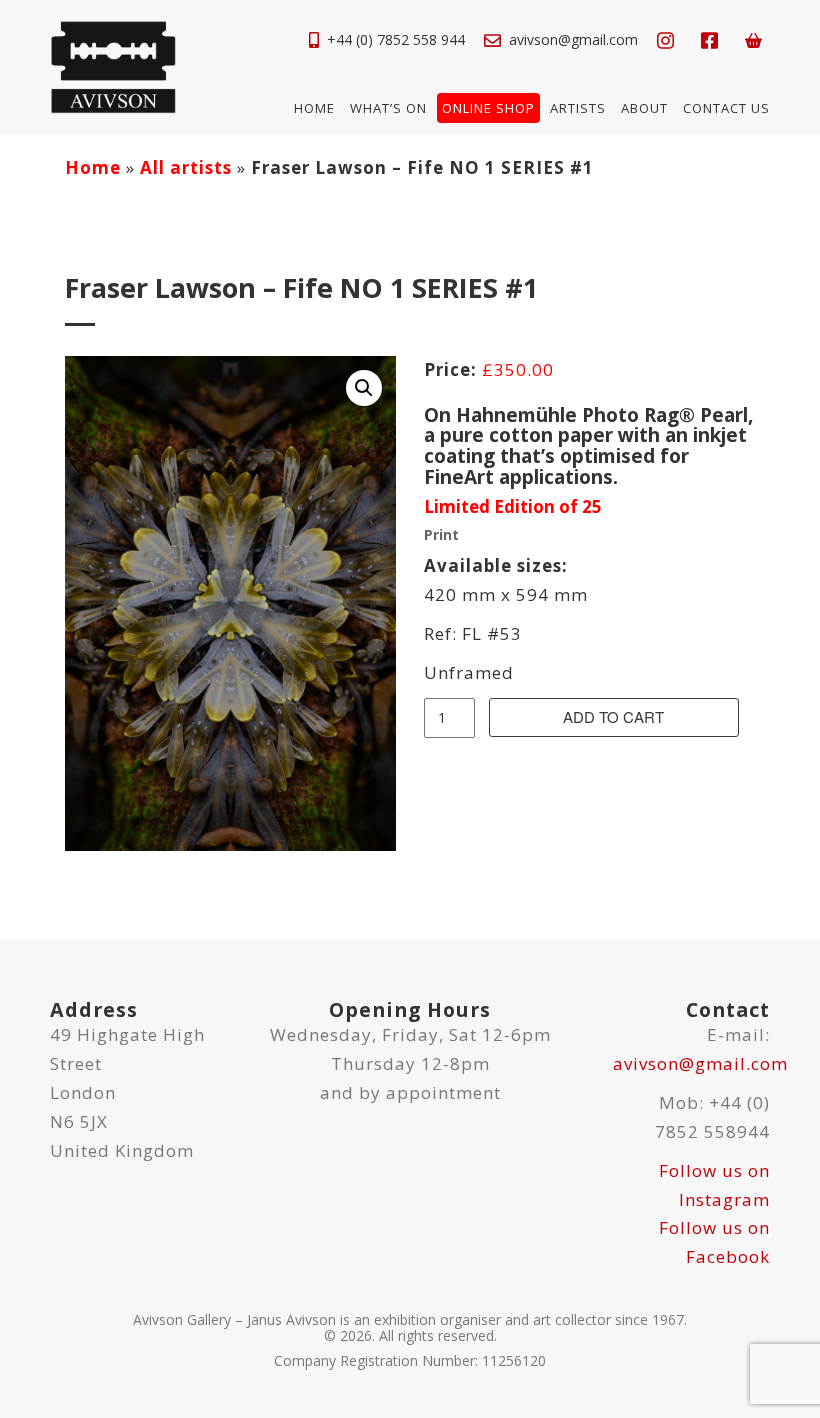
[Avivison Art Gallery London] (113, 65)
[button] (364, 388)
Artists (578, 108)
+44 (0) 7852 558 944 (396, 39)
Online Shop (488, 108)
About (644, 108)
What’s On (388, 108)
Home (314, 108)
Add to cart (613, 716)
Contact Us (726, 108)
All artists (186, 167)
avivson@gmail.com (573, 39)
